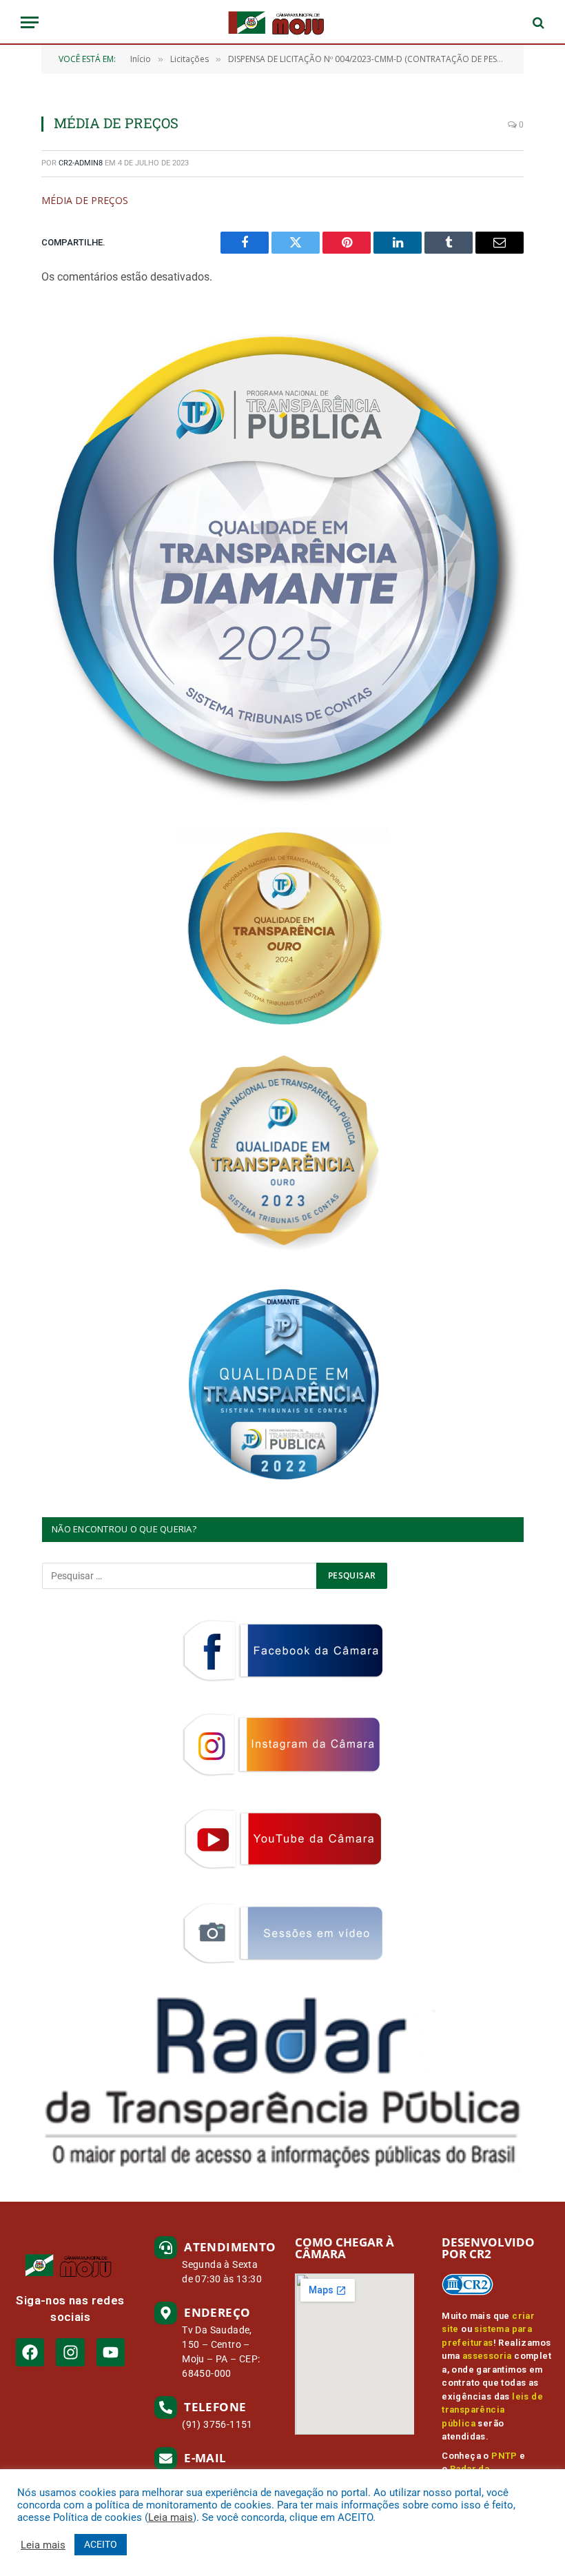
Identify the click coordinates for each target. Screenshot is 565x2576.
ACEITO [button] (101, 2544)
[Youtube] (111, 2352)
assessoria (487, 2356)
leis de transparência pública (492, 2410)
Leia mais (171, 2517)
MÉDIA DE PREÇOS (85, 200)
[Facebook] (30, 2352)
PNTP (504, 2456)
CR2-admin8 (81, 163)
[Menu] (30, 22)
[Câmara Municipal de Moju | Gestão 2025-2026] (282, 22)
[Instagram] (70, 2352)
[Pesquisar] (537, 22)
